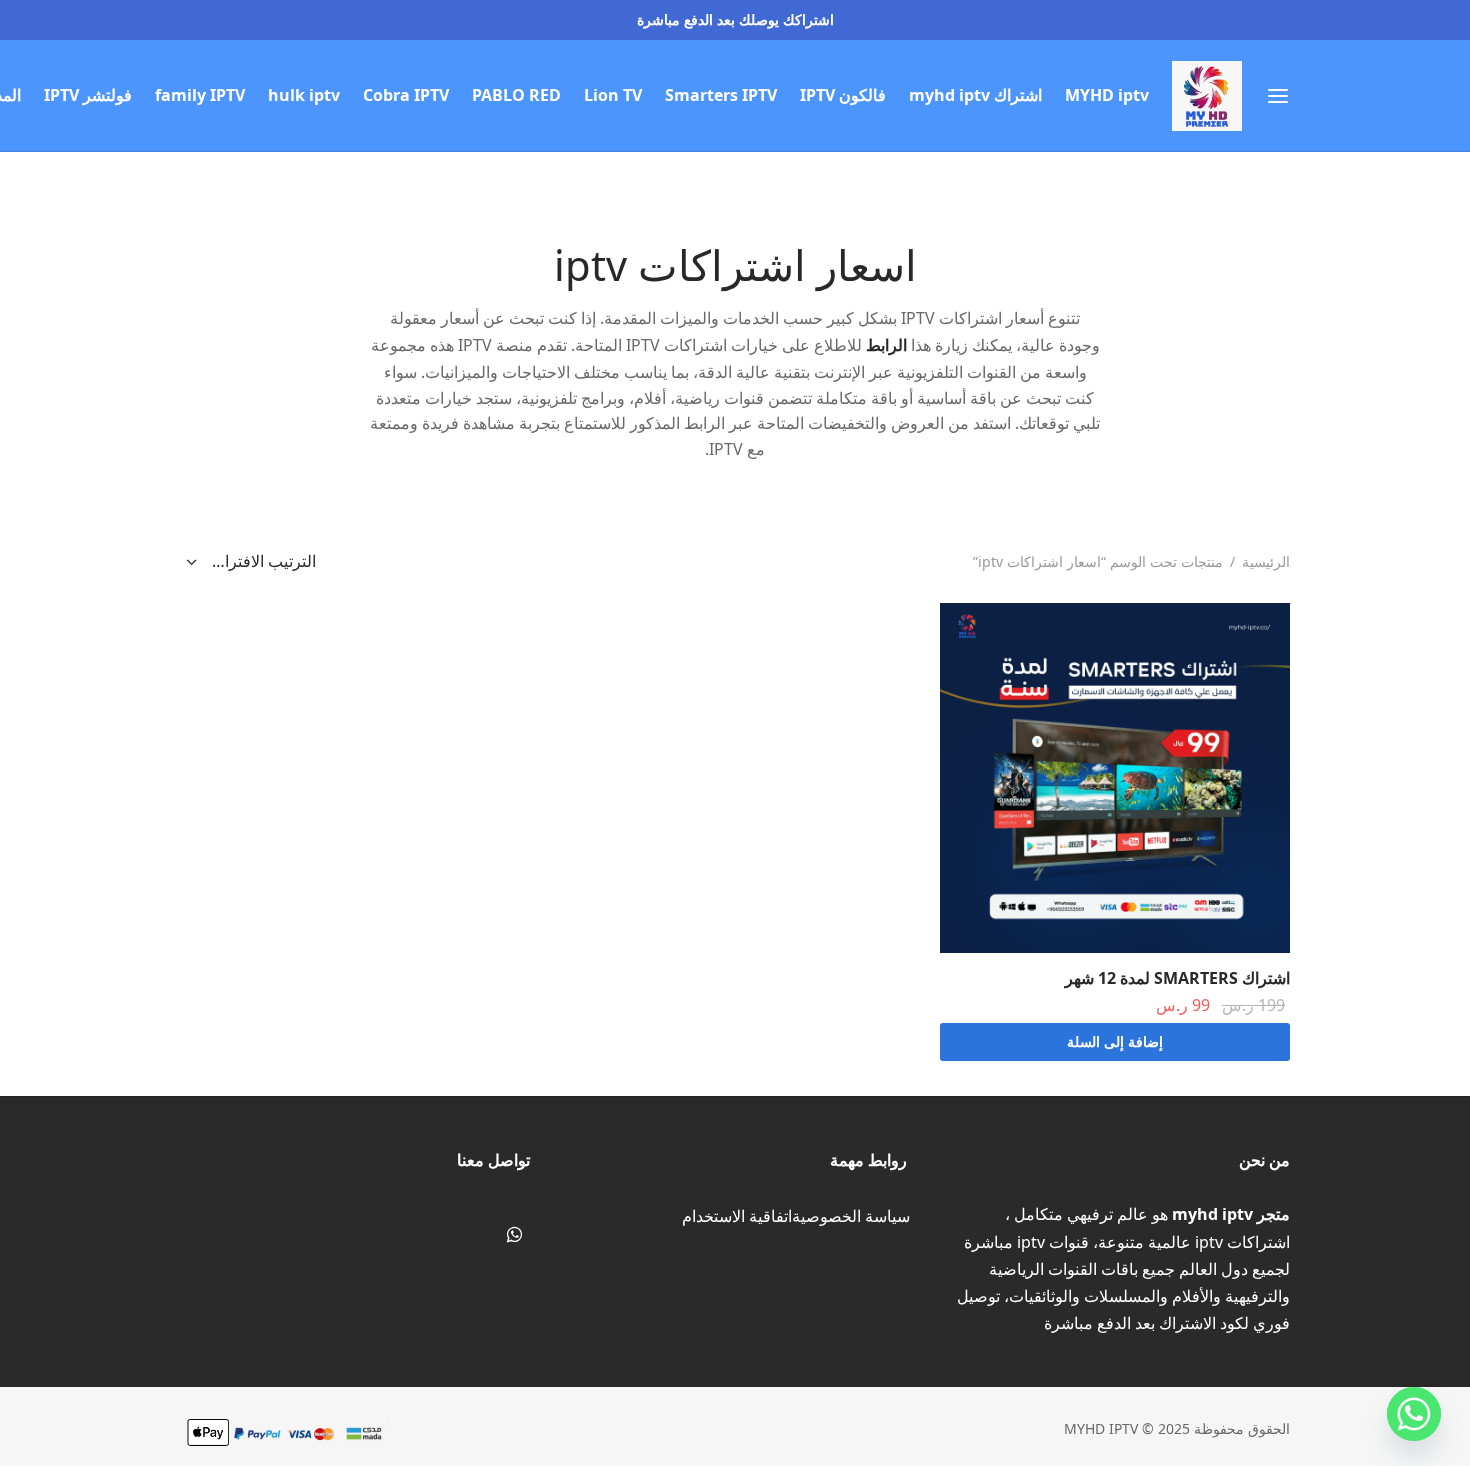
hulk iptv (304, 95)
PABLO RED (516, 95)
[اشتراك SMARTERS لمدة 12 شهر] (1115, 778)
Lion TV (613, 95)
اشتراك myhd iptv (975, 95)
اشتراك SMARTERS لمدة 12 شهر (1177, 978)
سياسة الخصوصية (851, 1216)
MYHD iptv (1107, 95)
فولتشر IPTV (88, 95)
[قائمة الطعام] (1278, 96)
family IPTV (200, 95)
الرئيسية (1266, 561)
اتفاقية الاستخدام (737, 1216)
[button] (1115, 1042)
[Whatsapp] (514, 1235)
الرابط (886, 345)
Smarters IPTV (721, 95)
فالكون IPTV (843, 95)
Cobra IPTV (406, 95)
